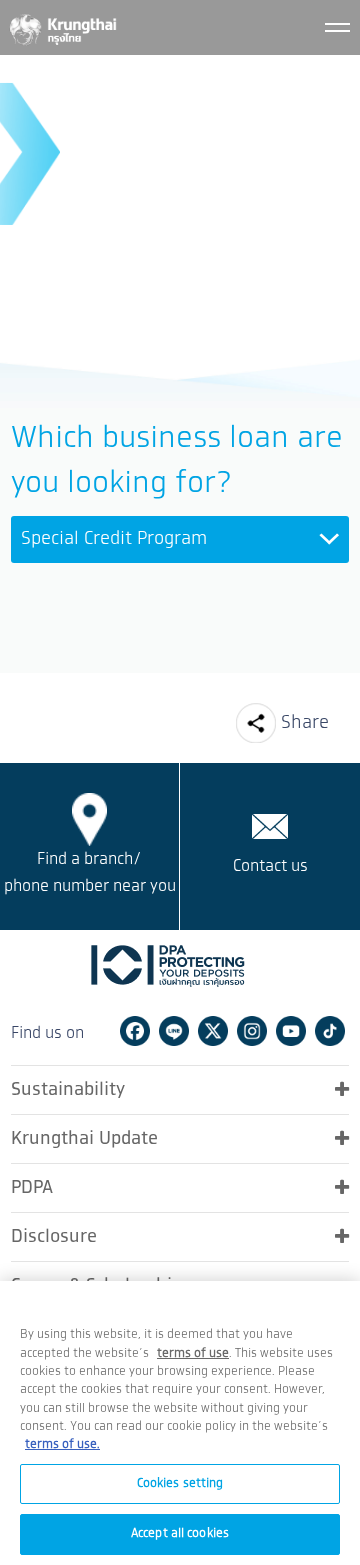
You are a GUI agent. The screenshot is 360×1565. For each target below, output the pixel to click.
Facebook (135, 1031)
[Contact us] (270, 826)
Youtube (291, 1031)
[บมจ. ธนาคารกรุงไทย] (62, 26)
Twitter (213, 1031)
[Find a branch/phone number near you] (90, 819)
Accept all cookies (180, 1533)
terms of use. (62, 1444)
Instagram (252, 1031)
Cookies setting (180, 1483)
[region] (180, 1423)
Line (174, 1031)
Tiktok (330, 1031)
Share (305, 723)
